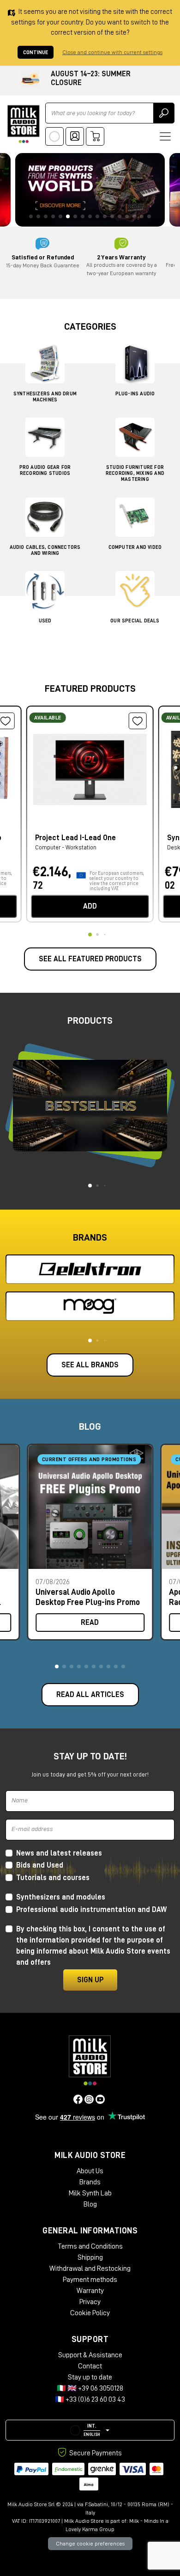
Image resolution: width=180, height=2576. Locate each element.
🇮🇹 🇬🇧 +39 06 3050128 (90, 2388)
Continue (36, 52)
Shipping (90, 2257)
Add (90, 906)
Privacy (90, 2302)
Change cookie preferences (90, 2544)
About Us (90, 2171)
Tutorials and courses (53, 1878)
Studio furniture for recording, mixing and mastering (135, 473)
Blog (90, 2204)
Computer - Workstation (66, 847)
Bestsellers (90, 1105)
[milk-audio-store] (24, 124)
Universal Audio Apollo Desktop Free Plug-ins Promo (88, 1597)
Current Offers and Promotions (89, 1459)
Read (90, 1623)
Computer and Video (135, 547)
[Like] (138, 721)
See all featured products (90, 959)
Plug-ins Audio (135, 394)
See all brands (90, 1365)
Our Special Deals (135, 621)
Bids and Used (40, 1865)
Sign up (90, 1980)
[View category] (45, 366)
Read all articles (90, 1695)
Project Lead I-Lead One (75, 838)
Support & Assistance (90, 2355)
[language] (54, 136)
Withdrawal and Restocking (90, 2269)
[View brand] (90, 1269)
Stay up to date (90, 2377)
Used (45, 621)
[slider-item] (90, 190)
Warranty (90, 2291)
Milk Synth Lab (90, 2193)
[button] (57, 1666)
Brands (90, 2182)
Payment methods (90, 2280)
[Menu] (165, 136)
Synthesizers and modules (61, 1897)
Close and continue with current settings (112, 52)
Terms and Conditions (90, 2246)
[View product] (90, 768)
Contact (90, 2366)
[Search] (164, 113)
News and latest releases (59, 1853)
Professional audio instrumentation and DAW (91, 1910)
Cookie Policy (90, 2313)
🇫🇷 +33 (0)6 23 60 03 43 (90, 2399)
